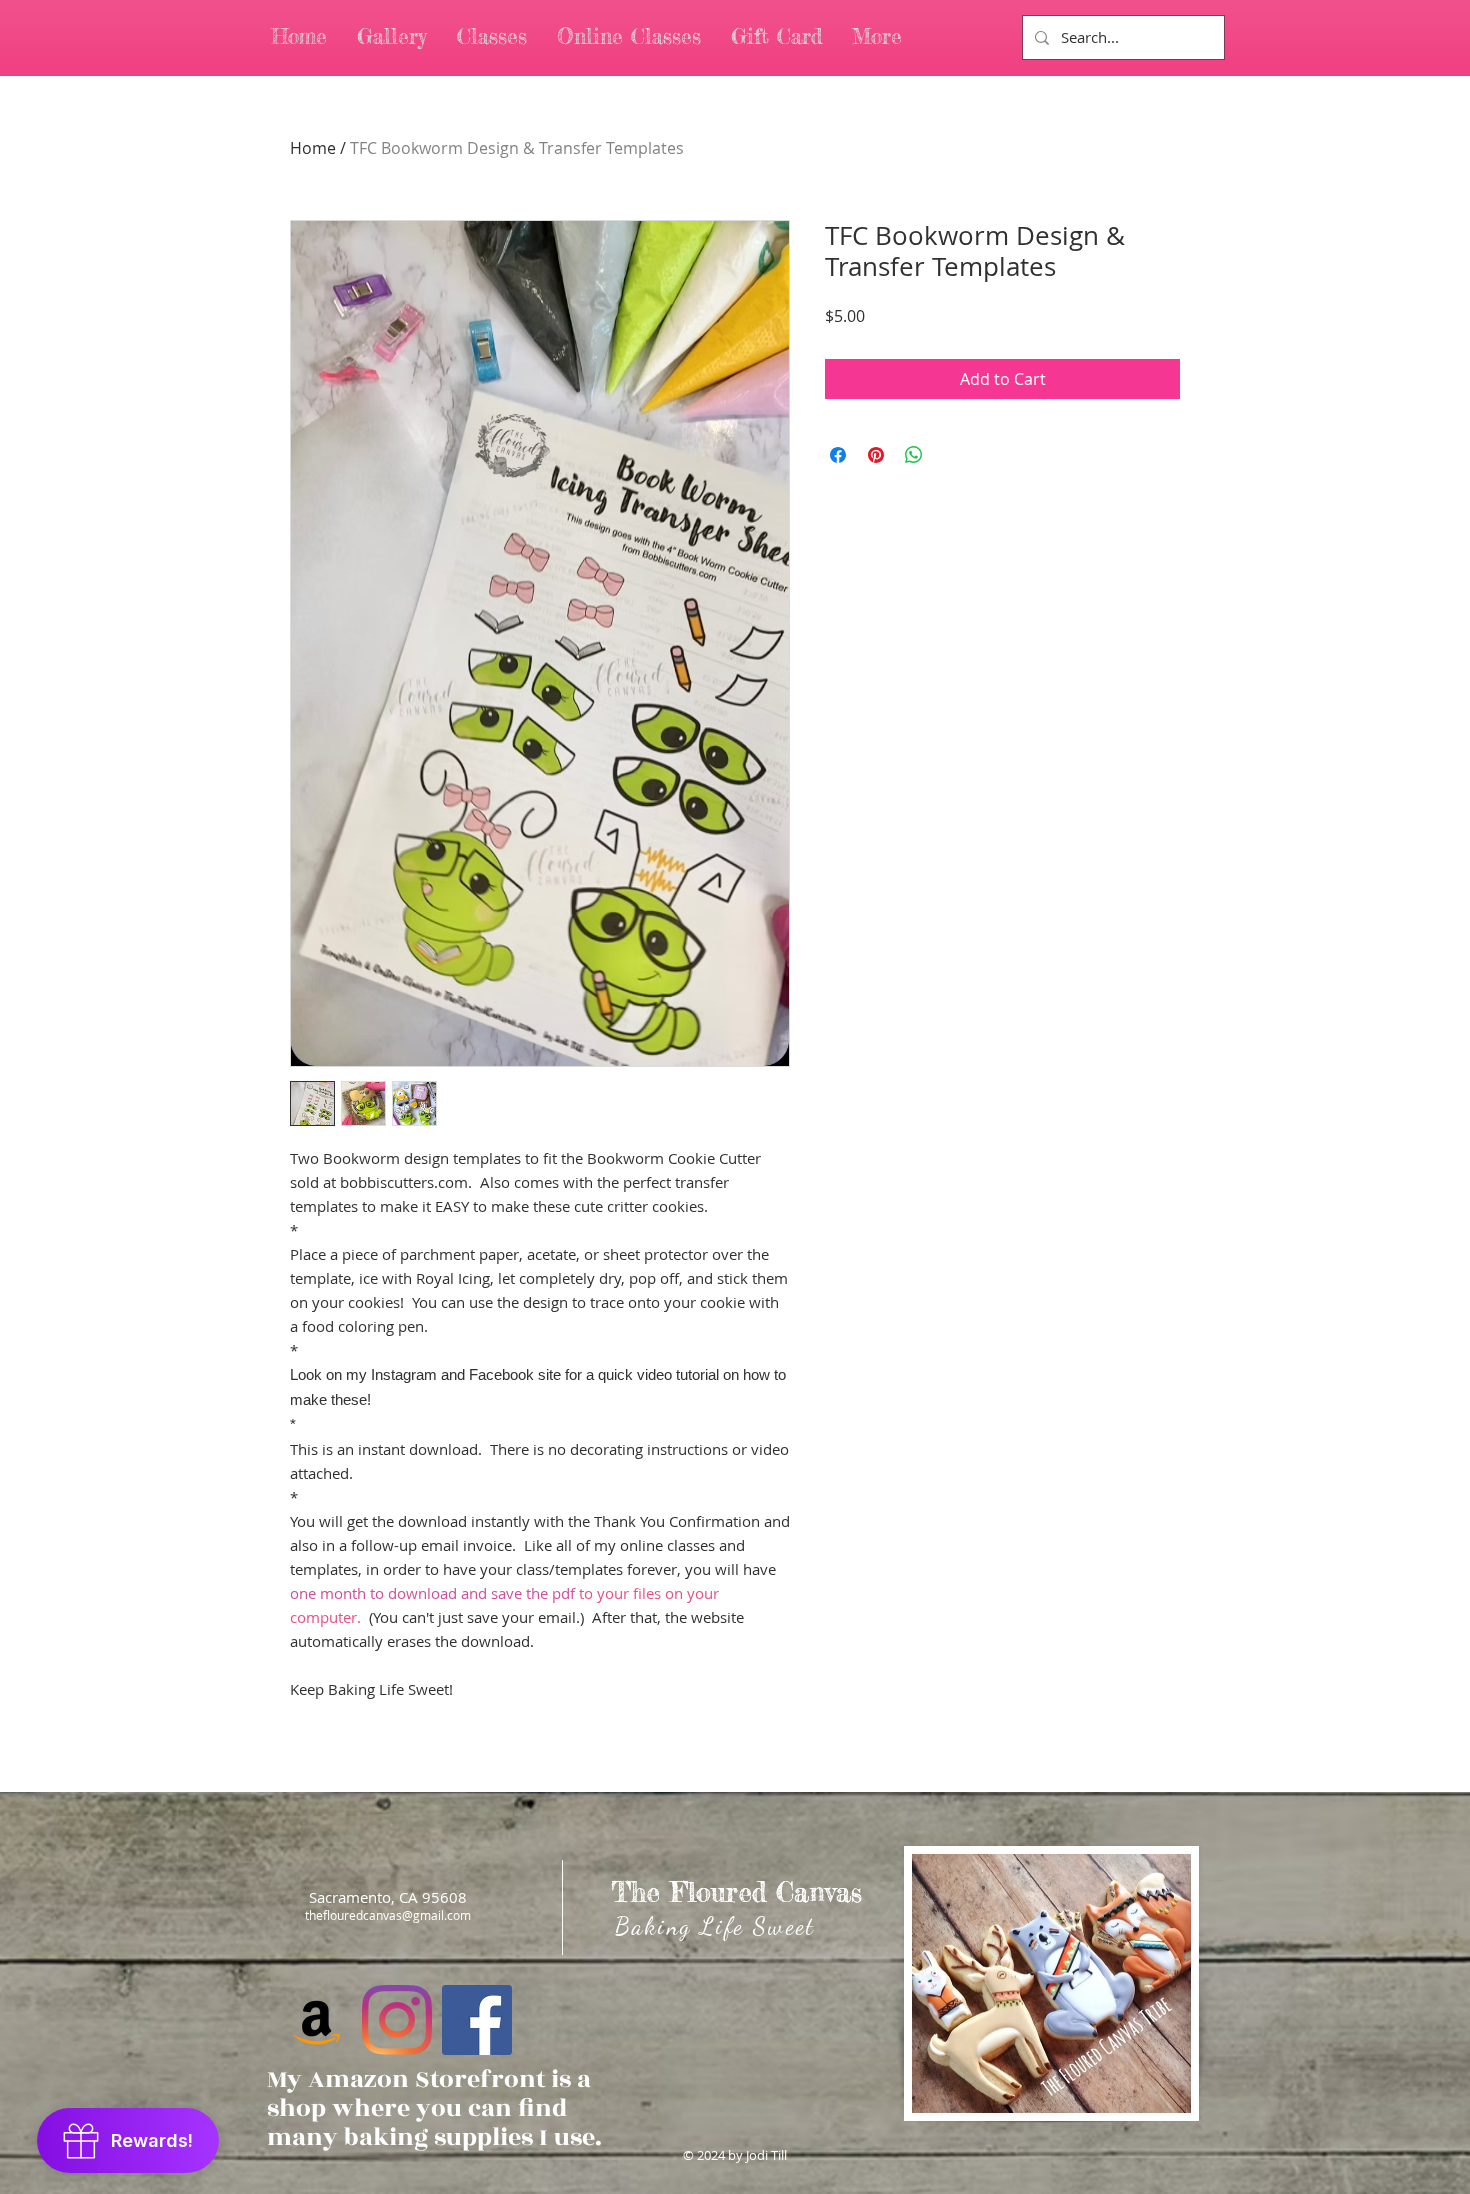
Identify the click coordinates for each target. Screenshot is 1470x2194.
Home (313, 148)
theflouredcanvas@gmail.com (388, 1915)
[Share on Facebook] (838, 455)
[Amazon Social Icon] (317, 2020)
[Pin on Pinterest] (876, 455)
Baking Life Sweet (715, 1926)
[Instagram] (397, 2020)
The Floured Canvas (736, 1892)
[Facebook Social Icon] (477, 2020)
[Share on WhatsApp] (914, 455)
